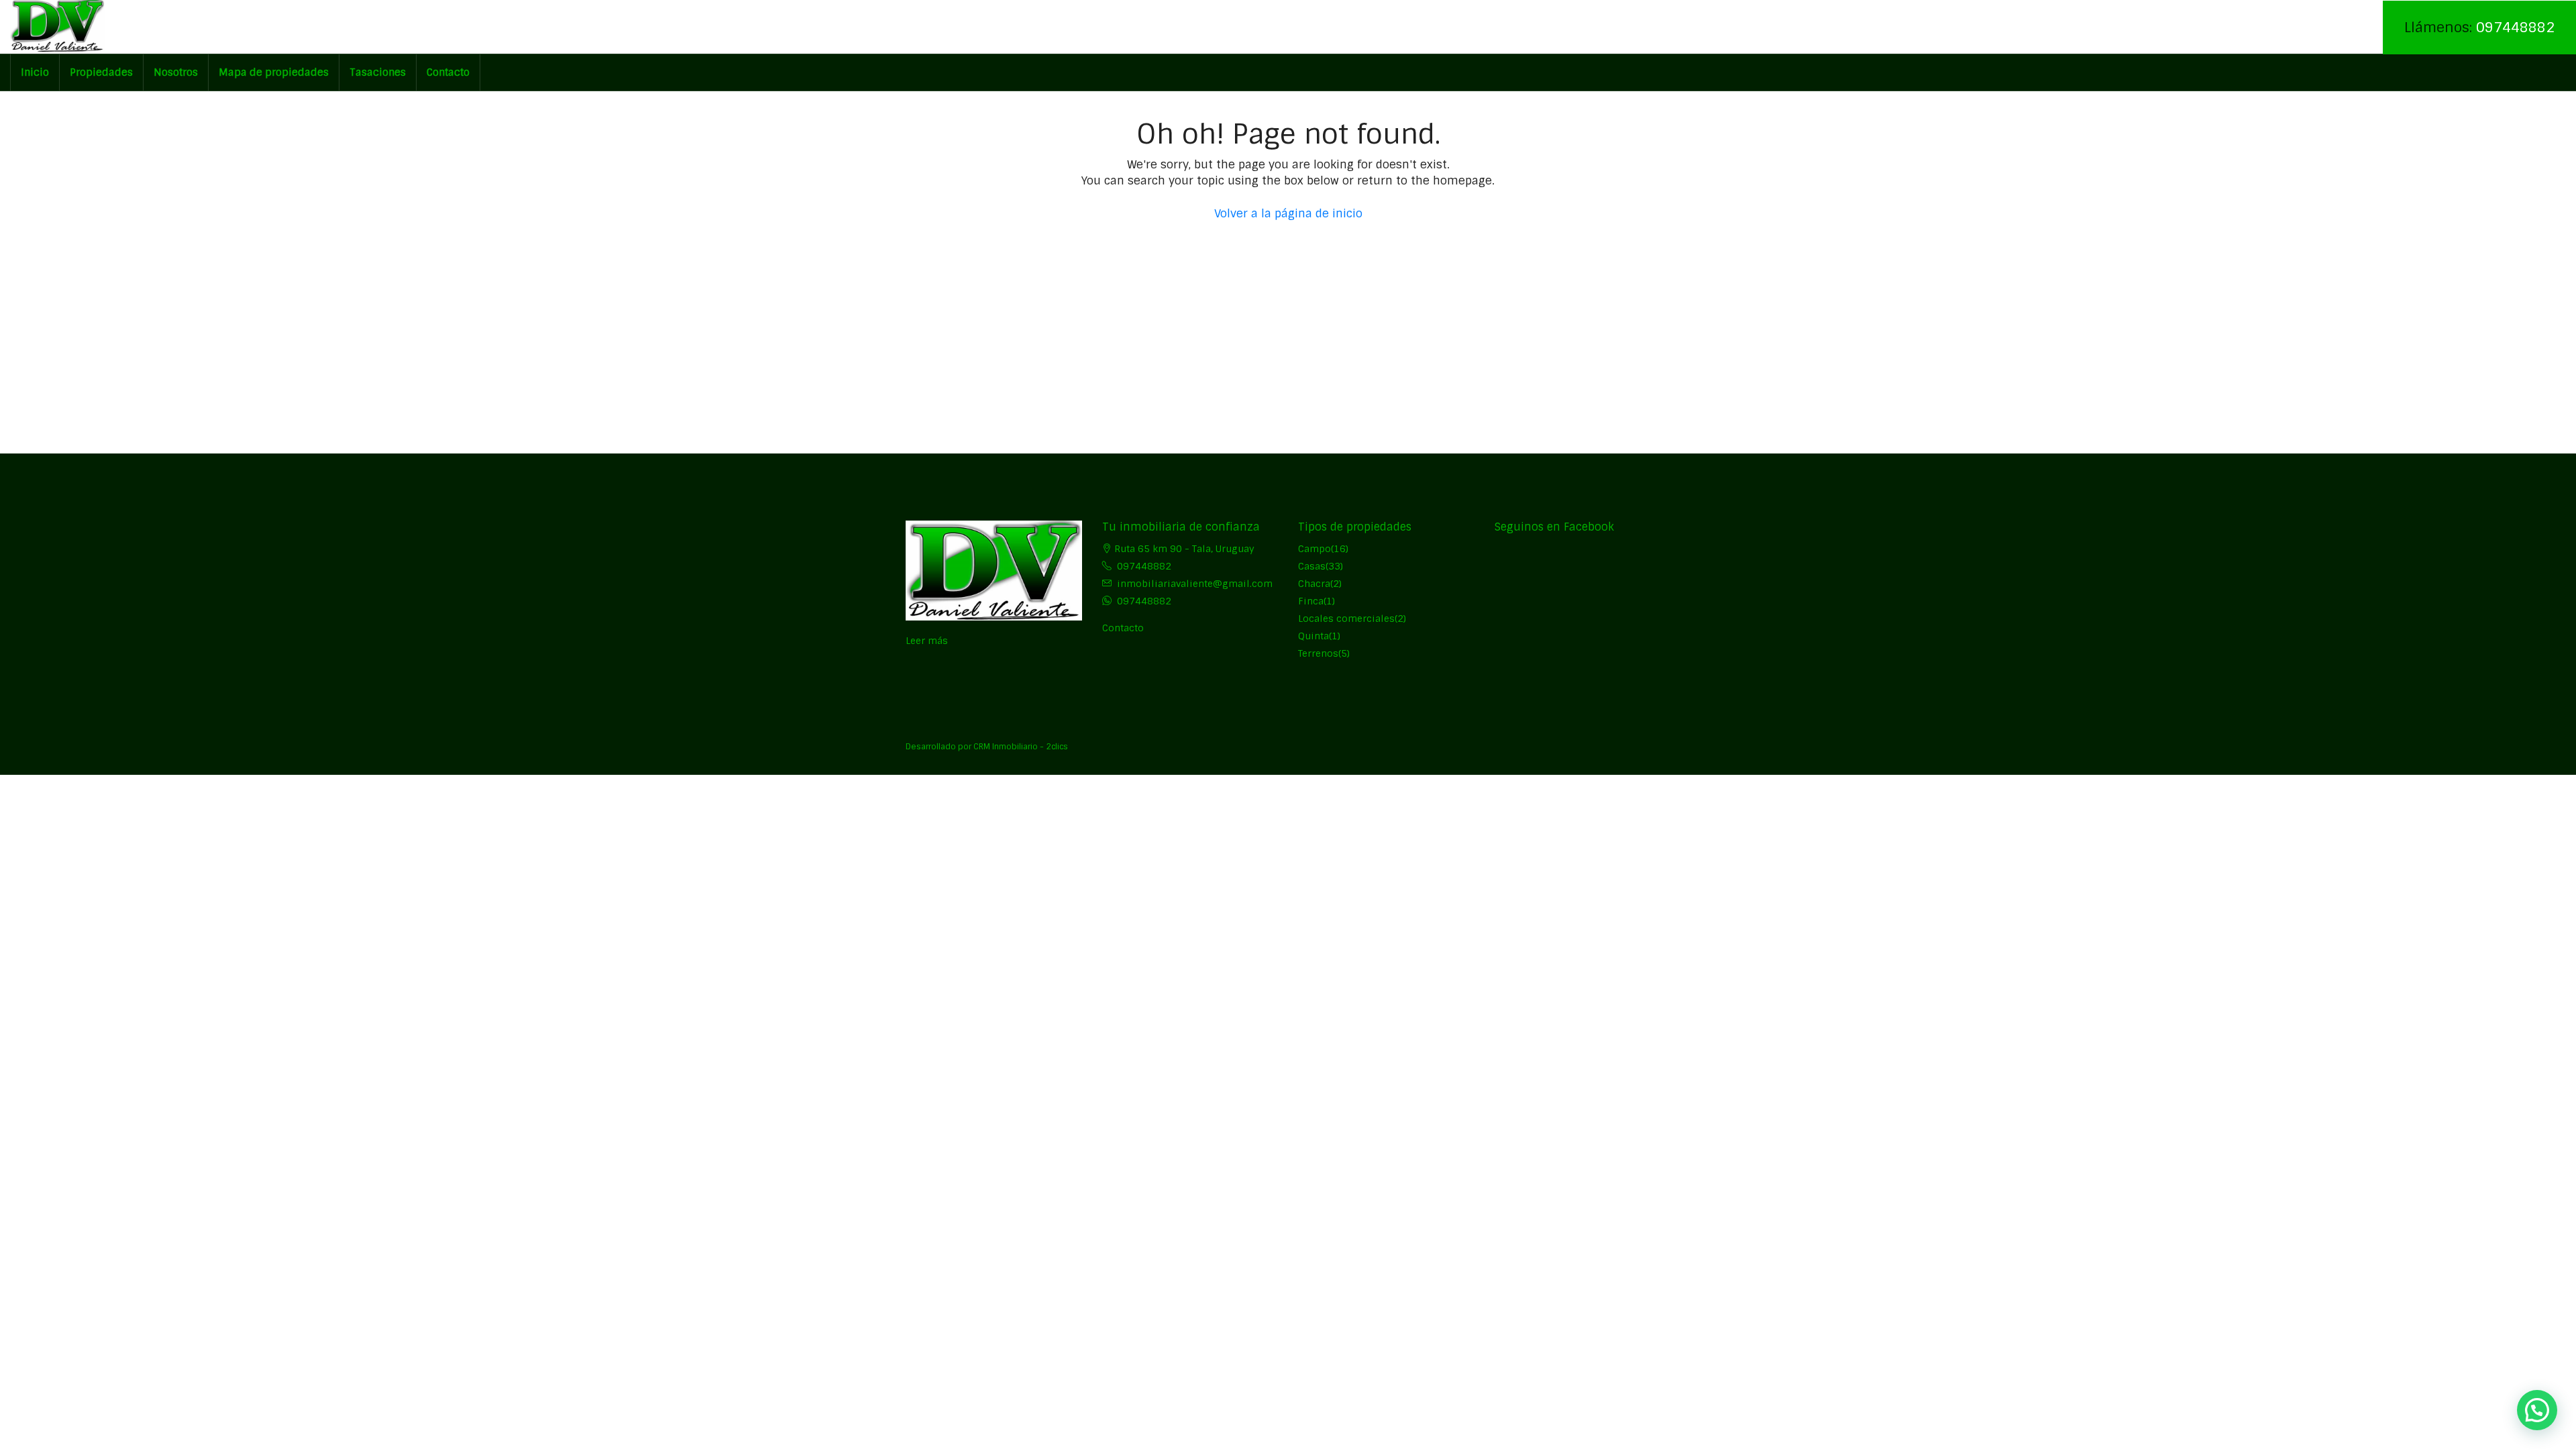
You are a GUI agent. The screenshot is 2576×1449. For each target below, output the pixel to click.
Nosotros (176, 72)
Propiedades (101, 72)
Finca (1311, 601)
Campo (1314, 549)
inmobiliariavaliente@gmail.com (1195, 584)
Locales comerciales (1346, 619)
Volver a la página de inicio (1288, 213)
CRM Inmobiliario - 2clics (1021, 747)
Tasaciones (378, 72)
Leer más (927, 641)
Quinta (1313, 636)
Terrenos (1318, 653)
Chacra (1314, 584)
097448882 (2515, 27)
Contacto (448, 72)
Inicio (35, 72)
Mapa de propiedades (274, 72)
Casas (1312, 566)
